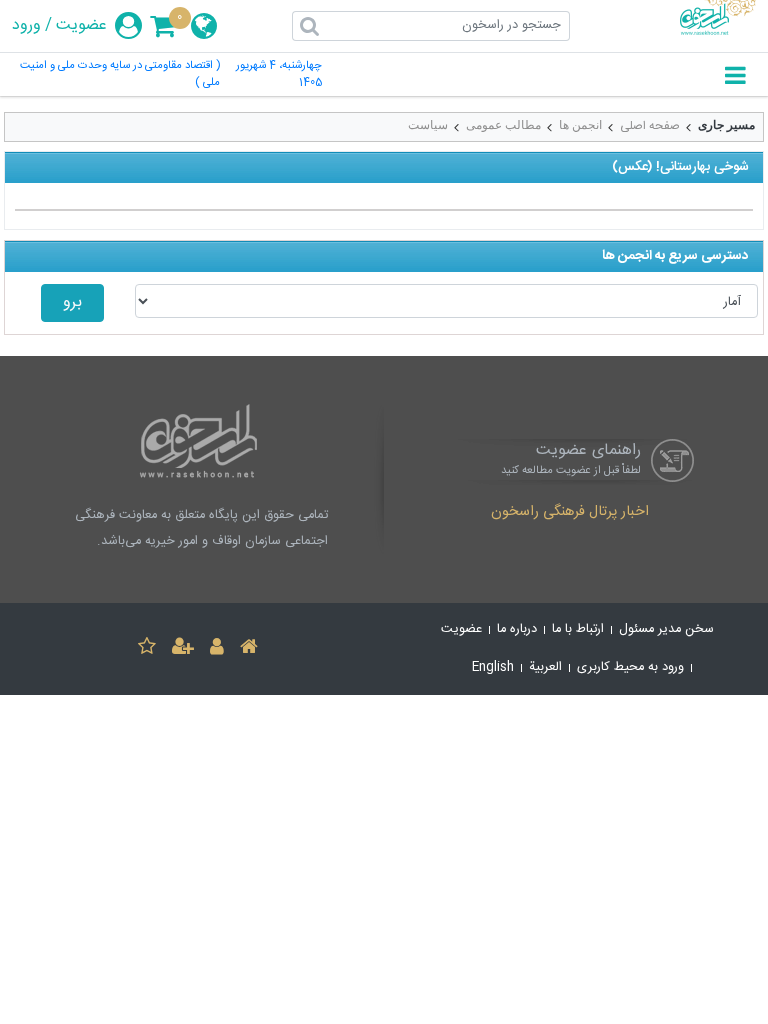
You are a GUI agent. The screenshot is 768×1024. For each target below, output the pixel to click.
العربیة (545, 667)
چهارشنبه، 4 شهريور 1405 (279, 75)
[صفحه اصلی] (249, 649)
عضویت (81, 26)
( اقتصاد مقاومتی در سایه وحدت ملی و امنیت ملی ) (120, 75)
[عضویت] (183, 649)
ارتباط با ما (578, 629)
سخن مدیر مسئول (666, 629)
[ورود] (217, 649)
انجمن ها (580, 125)
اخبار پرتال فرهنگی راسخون (570, 513)
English (493, 667)
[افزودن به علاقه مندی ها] (147, 649)
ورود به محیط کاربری (630, 667)
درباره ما (517, 629)
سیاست (428, 125)
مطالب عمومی (503, 125)
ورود (26, 26)
